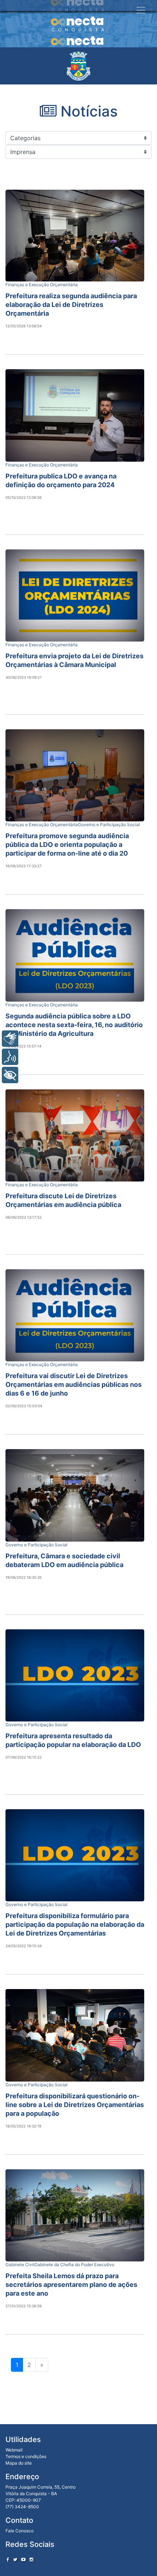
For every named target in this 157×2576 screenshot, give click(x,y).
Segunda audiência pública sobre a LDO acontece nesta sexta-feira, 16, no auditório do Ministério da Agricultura (74, 1025)
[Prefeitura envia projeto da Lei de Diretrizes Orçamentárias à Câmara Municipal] (75, 595)
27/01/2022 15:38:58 (24, 2306)
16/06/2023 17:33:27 (24, 866)
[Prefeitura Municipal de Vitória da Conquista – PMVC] (78, 66)
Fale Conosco (20, 2531)
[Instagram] (31, 2559)
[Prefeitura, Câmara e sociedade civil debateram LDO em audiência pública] (75, 1495)
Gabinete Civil (20, 2265)
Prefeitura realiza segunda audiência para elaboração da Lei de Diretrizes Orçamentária (71, 305)
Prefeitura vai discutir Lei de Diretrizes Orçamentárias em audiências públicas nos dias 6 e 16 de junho (74, 1384)
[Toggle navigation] (141, 10)
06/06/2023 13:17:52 (24, 1217)
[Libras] (10, 1039)
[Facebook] (8, 2559)
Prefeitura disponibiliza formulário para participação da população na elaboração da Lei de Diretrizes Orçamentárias (75, 1924)
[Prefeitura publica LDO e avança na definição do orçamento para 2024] (75, 415)
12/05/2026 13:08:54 (24, 326)
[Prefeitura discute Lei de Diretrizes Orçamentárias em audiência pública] (75, 1135)
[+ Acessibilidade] (10, 1075)
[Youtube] (23, 2559)
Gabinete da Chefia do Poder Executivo (74, 2265)
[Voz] (10, 1057)
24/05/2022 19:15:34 (24, 1946)
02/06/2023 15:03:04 (24, 1406)
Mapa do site (19, 2463)
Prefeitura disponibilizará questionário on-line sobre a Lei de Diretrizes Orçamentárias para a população (75, 2105)
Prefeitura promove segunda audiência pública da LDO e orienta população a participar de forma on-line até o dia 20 (67, 845)
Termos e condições (26, 2456)
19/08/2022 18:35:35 (24, 1577)
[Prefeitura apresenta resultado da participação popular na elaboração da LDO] (75, 1675)
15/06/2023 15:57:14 (23, 1046)
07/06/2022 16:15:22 (24, 1757)
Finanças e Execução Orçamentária (42, 285)
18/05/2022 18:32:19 (23, 2126)
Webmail (14, 2450)
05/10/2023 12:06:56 (24, 497)
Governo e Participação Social (109, 825)
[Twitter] (15, 2559)
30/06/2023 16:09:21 (24, 677)
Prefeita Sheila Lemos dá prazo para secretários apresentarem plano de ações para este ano (71, 2285)
